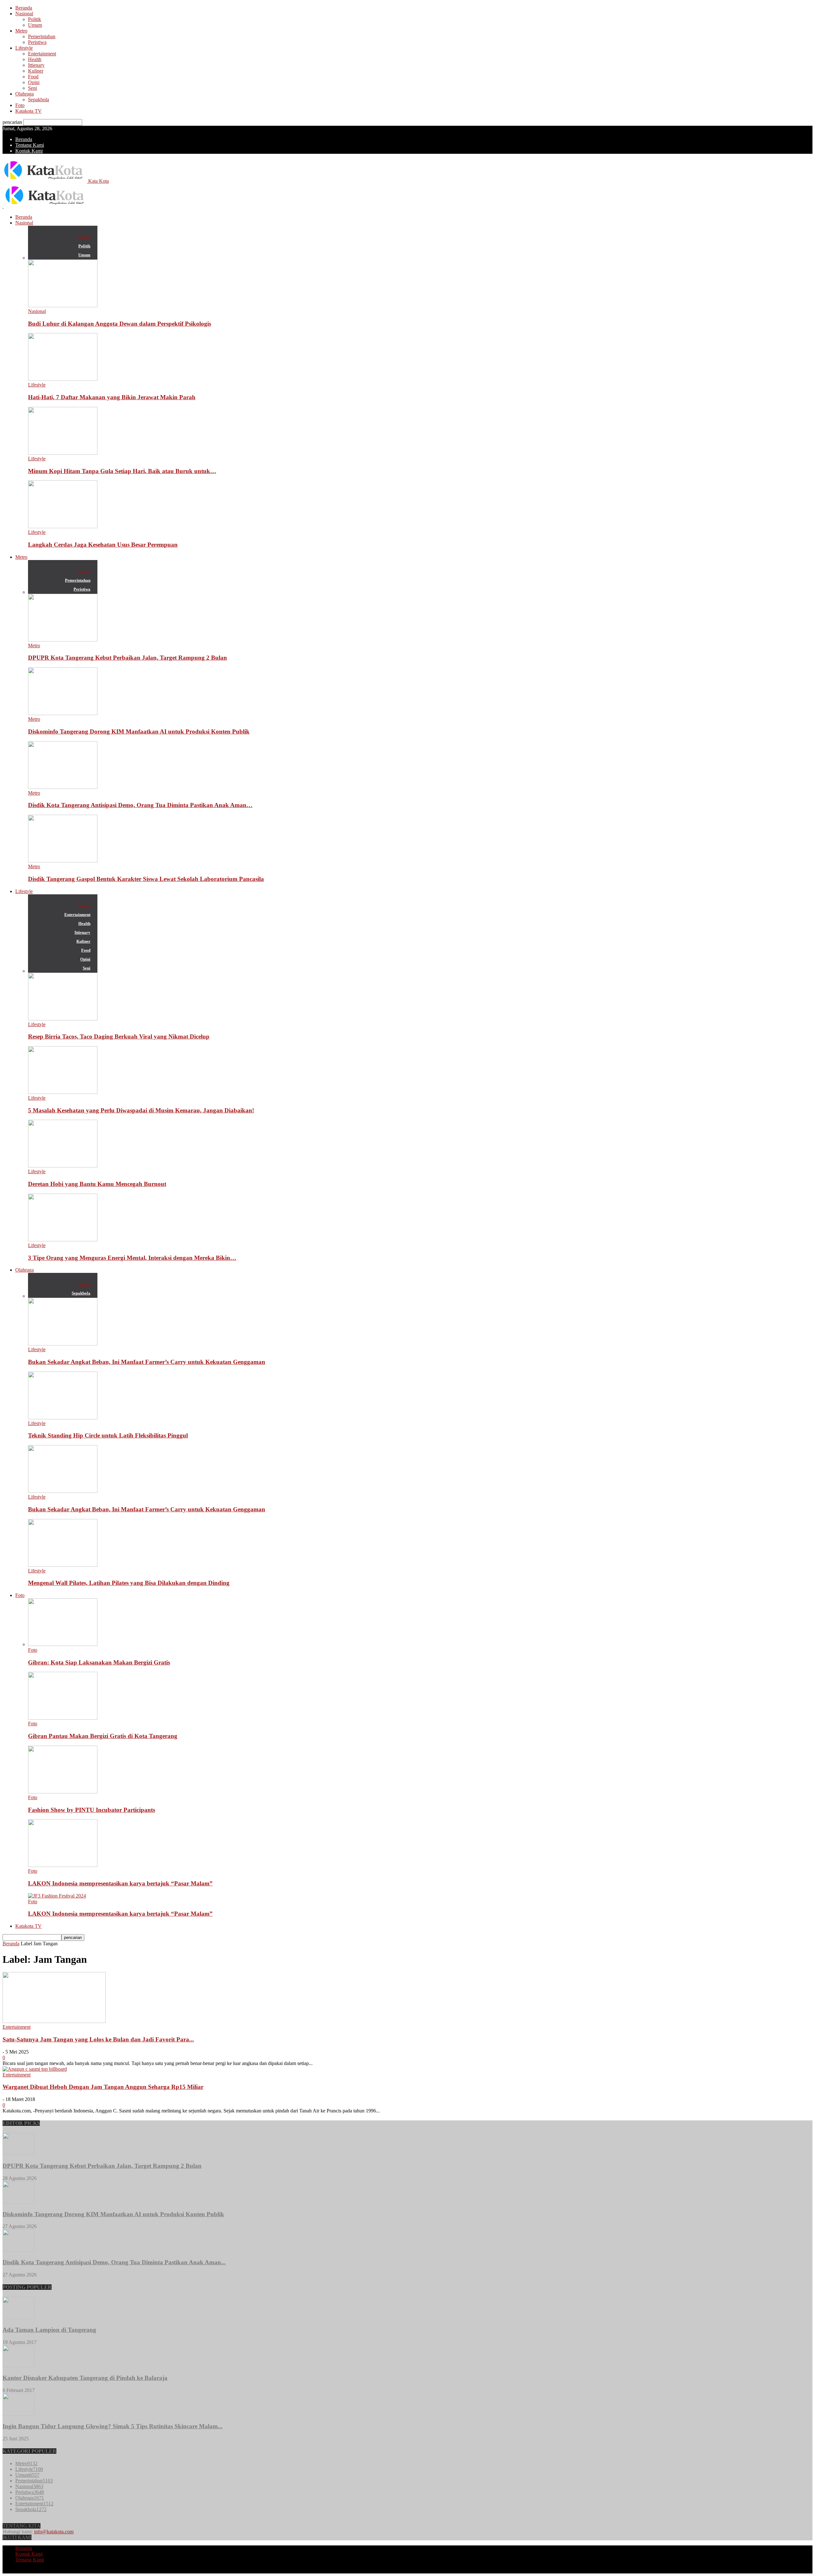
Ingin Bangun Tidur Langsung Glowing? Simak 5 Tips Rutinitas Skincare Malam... (113, 2426)
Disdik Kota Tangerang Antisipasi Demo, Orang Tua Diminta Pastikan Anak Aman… (140, 805)
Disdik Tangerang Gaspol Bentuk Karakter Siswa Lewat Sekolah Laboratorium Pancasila (146, 879)
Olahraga (25, 94)
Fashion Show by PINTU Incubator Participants (92, 1810)
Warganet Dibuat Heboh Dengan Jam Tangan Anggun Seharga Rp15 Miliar (103, 2087)
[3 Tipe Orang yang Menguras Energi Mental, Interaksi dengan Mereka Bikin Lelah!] (63, 1240)
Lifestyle (24, 48)
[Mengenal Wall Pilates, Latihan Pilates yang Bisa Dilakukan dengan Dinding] (63, 1565)
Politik (35, 19)
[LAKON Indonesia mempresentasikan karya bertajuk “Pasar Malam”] (63, 1865)
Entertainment (42, 54)
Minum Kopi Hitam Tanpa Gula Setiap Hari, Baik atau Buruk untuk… (122, 471)
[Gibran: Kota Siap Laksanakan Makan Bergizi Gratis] (63, 1644)
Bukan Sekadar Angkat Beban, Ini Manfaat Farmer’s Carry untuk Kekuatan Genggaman (147, 1362)
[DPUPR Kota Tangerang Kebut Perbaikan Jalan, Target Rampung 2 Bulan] (63, 640)
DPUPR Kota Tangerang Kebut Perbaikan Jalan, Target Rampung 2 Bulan (128, 658)
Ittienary (36, 65)
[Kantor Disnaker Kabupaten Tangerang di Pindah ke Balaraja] (18, 2366)
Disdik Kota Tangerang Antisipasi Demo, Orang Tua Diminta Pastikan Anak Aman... (114, 2262)
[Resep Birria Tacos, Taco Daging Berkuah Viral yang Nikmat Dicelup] (63, 1019)
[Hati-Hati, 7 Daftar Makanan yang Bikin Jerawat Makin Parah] (63, 379)
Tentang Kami (30, 145)
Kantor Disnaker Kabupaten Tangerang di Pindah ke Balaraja (85, 2378)
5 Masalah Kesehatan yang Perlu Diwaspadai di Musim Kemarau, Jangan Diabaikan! (141, 1110)
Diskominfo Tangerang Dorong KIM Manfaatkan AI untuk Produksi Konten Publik (139, 731)
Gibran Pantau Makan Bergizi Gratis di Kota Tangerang (103, 1736)
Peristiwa (37, 42)
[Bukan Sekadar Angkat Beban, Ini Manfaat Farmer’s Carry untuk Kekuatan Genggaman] (63, 1344)
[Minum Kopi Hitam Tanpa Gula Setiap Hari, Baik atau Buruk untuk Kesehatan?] (63, 453)
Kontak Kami (29, 151)
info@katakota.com (54, 2532)
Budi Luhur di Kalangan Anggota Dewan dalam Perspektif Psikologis (120, 324)
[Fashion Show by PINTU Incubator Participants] (63, 1792)
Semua (84, 237)
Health (35, 59)
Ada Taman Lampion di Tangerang (49, 2330)
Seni (32, 88)
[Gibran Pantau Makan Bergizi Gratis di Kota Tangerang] (63, 1718)
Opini (34, 82)
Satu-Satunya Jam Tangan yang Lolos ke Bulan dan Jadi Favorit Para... (98, 2039)
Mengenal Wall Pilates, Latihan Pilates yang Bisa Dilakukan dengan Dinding (129, 1583)
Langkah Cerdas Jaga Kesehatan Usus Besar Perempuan (103, 545)
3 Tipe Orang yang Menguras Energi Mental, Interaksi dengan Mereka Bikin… (132, 1258)
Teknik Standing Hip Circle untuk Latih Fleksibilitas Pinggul (108, 1435)
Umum (35, 25)
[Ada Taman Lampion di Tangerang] (18, 2317)
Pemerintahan (42, 36)
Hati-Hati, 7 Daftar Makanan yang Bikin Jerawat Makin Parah (112, 397)
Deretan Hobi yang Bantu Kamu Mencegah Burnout (97, 1184)
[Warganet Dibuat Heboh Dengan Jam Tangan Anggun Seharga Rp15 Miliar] (35, 2069)
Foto (20, 105)
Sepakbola (39, 99)
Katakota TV (28, 111)
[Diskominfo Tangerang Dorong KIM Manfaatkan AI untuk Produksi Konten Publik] (63, 713)
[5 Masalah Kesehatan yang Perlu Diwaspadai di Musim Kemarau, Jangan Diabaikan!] (63, 1092)
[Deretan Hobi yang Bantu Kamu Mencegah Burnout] (63, 1166)
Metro (21, 31)
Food (33, 77)
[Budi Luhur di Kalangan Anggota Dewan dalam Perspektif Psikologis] (63, 305)
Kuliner (36, 71)
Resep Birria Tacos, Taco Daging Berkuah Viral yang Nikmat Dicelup (119, 1036)
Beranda (24, 8)
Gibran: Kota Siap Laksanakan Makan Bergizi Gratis (99, 1662)
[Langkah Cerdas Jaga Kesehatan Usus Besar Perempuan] (63, 526)
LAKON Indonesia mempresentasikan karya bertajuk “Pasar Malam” (120, 1883)
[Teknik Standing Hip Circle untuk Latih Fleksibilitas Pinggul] (63, 1418)
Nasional (24, 14)
